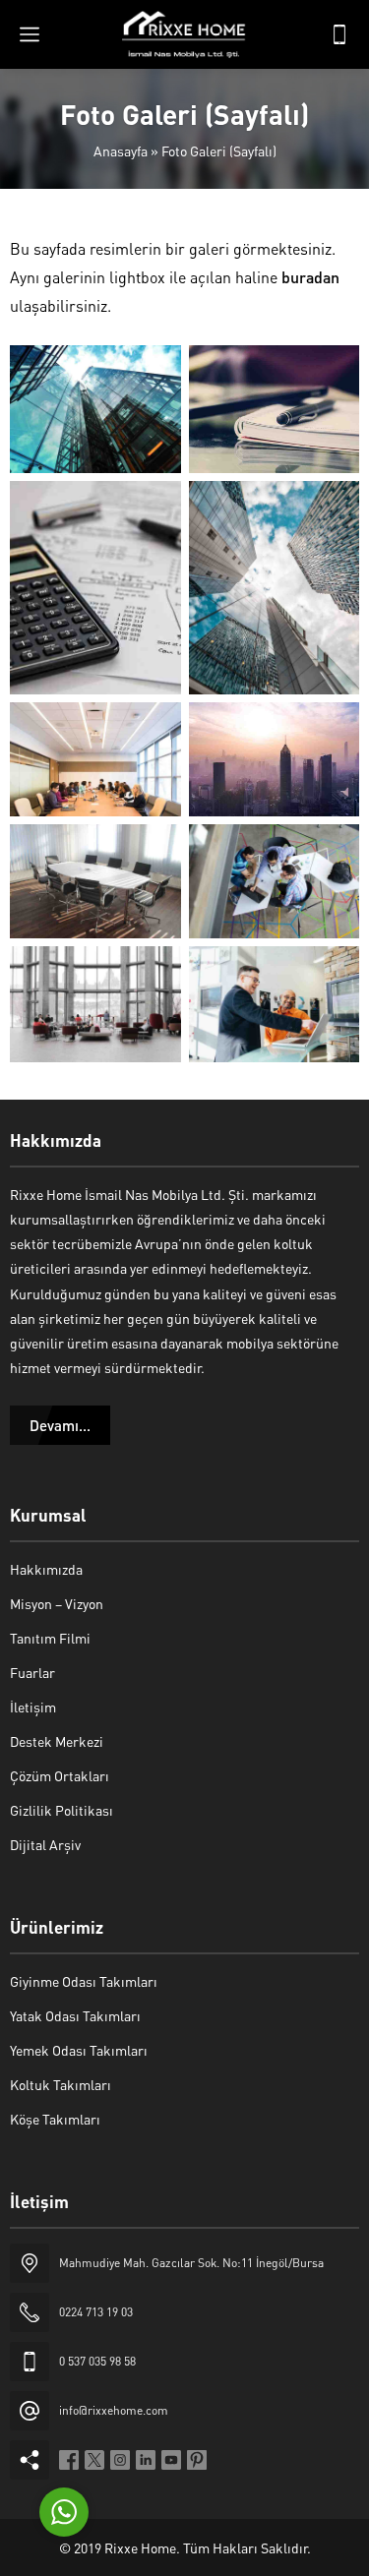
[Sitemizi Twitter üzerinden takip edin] (94, 2460)
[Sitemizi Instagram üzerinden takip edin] (120, 2460)
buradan (310, 277)
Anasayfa (121, 150)
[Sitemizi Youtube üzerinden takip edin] (171, 2460)
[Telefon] (339, 34)
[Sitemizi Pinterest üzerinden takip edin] (197, 2460)
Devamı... (60, 1425)
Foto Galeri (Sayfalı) (31, 204)
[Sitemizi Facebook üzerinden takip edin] (69, 2460)
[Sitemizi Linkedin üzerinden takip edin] (146, 2460)
